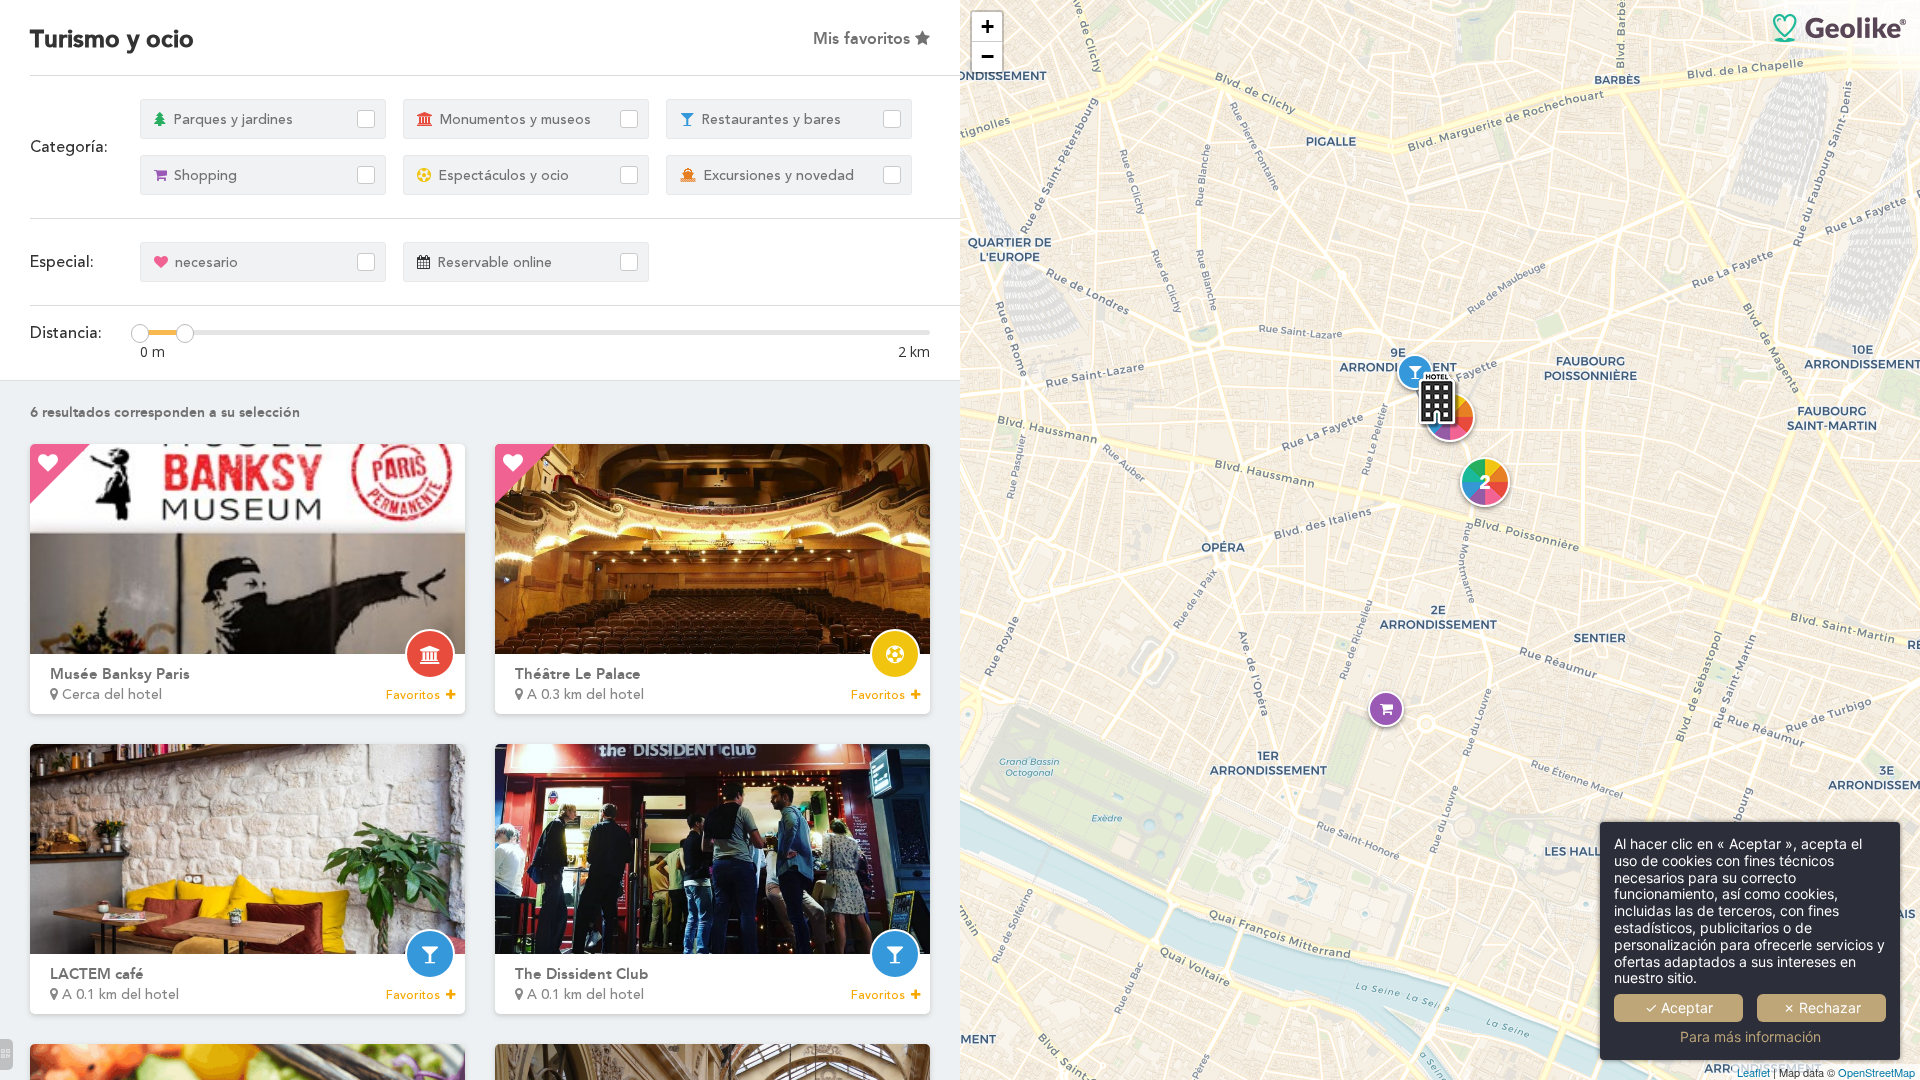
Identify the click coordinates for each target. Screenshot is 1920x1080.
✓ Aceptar (1679, 1007)
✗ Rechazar (1822, 1007)
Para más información (1750, 1037)
